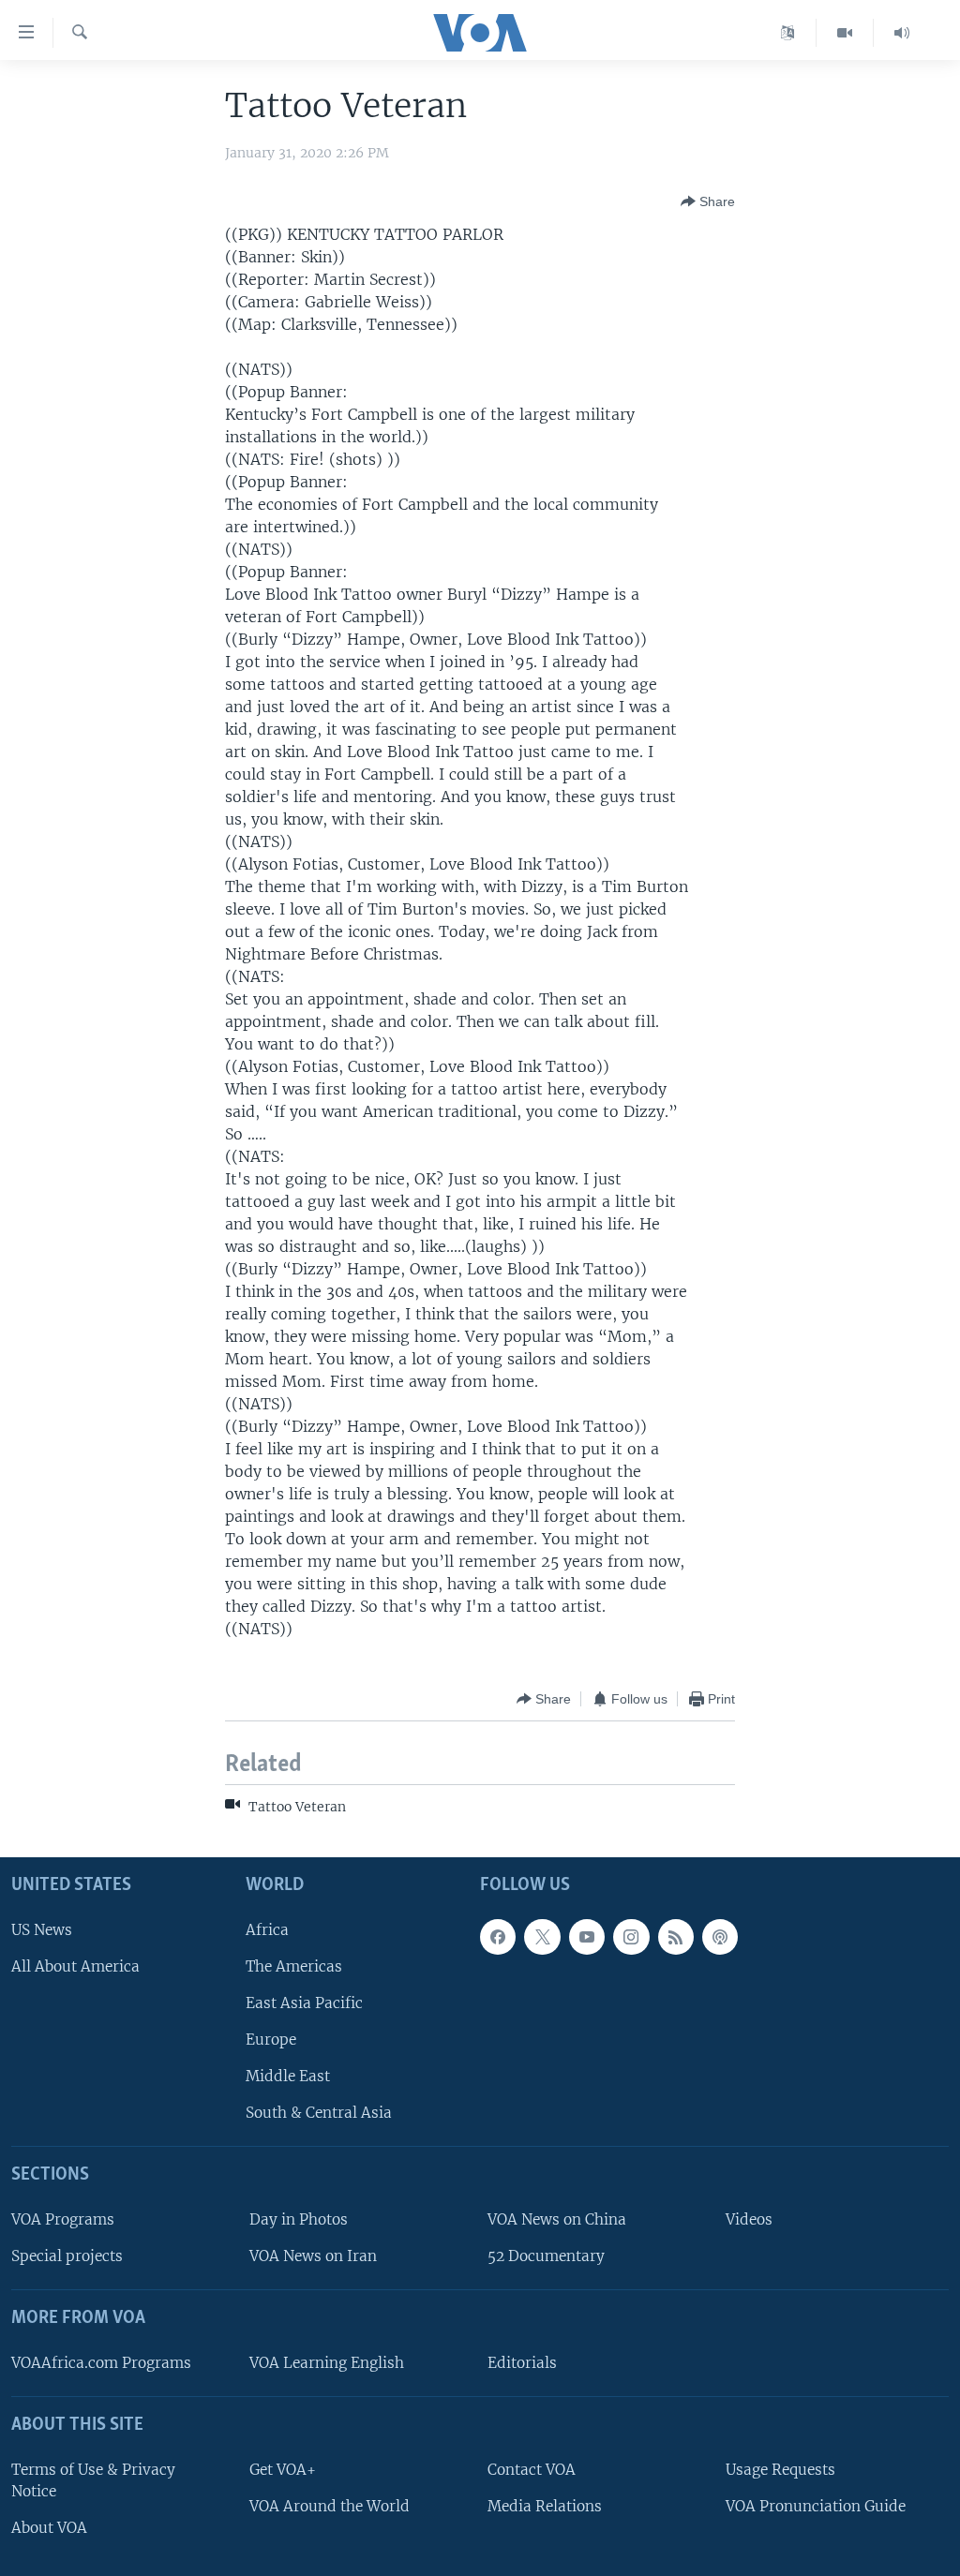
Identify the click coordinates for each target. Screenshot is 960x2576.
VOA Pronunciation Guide (816, 2506)
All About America (75, 1966)
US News (42, 1930)
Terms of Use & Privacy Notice (93, 2480)
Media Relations (545, 2506)
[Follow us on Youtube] (587, 1937)
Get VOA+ (283, 2470)
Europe (271, 2040)
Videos (749, 2219)
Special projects (67, 2256)
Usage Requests (780, 2470)
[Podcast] (720, 1937)
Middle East (288, 2076)
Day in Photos (299, 2219)
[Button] (708, 201)
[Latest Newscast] (902, 33)
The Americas (294, 1966)
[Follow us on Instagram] (631, 1937)
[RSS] (676, 1937)
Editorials (522, 2363)
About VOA (49, 2528)
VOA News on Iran (313, 2256)
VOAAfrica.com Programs (101, 2363)
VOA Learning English (327, 2363)
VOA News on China (557, 2219)
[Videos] (845, 33)
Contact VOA (532, 2470)
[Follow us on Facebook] (498, 1937)
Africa (267, 1930)
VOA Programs (63, 2219)
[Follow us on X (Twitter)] (542, 1937)
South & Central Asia (319, 2113)
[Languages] (788, 33)
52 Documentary (546, 2256)
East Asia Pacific (304, 2003)
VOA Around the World (330, 2506)
